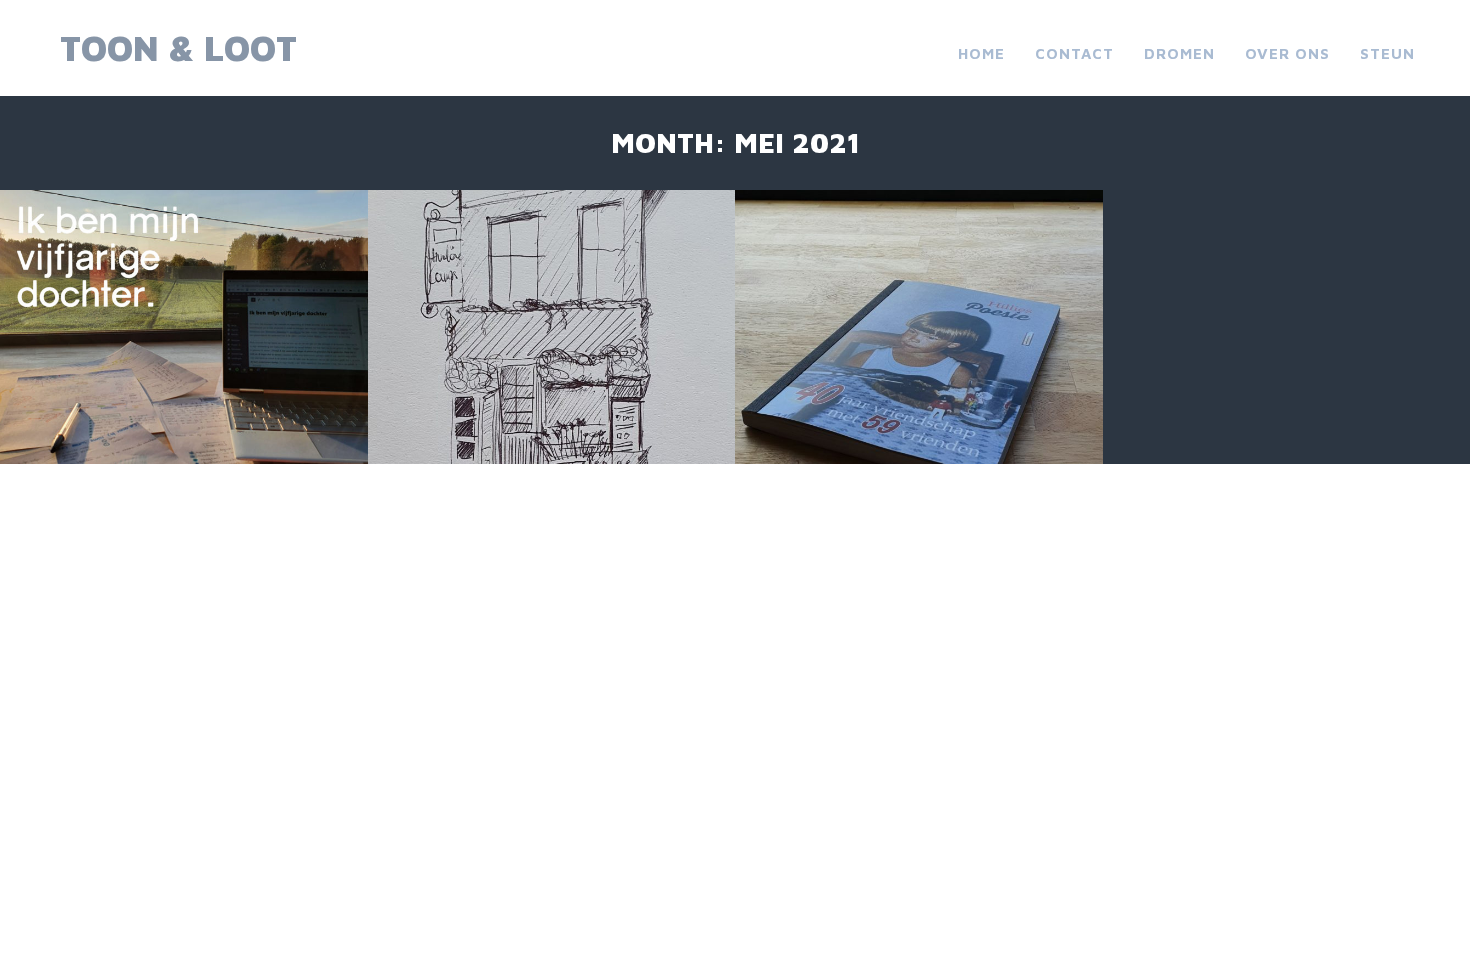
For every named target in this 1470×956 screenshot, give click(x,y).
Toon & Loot (178, 47)
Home (981, 53)
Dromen (1179, 53)
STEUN (1387, 53)
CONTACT (1074, 53)
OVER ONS (1287, 53)
